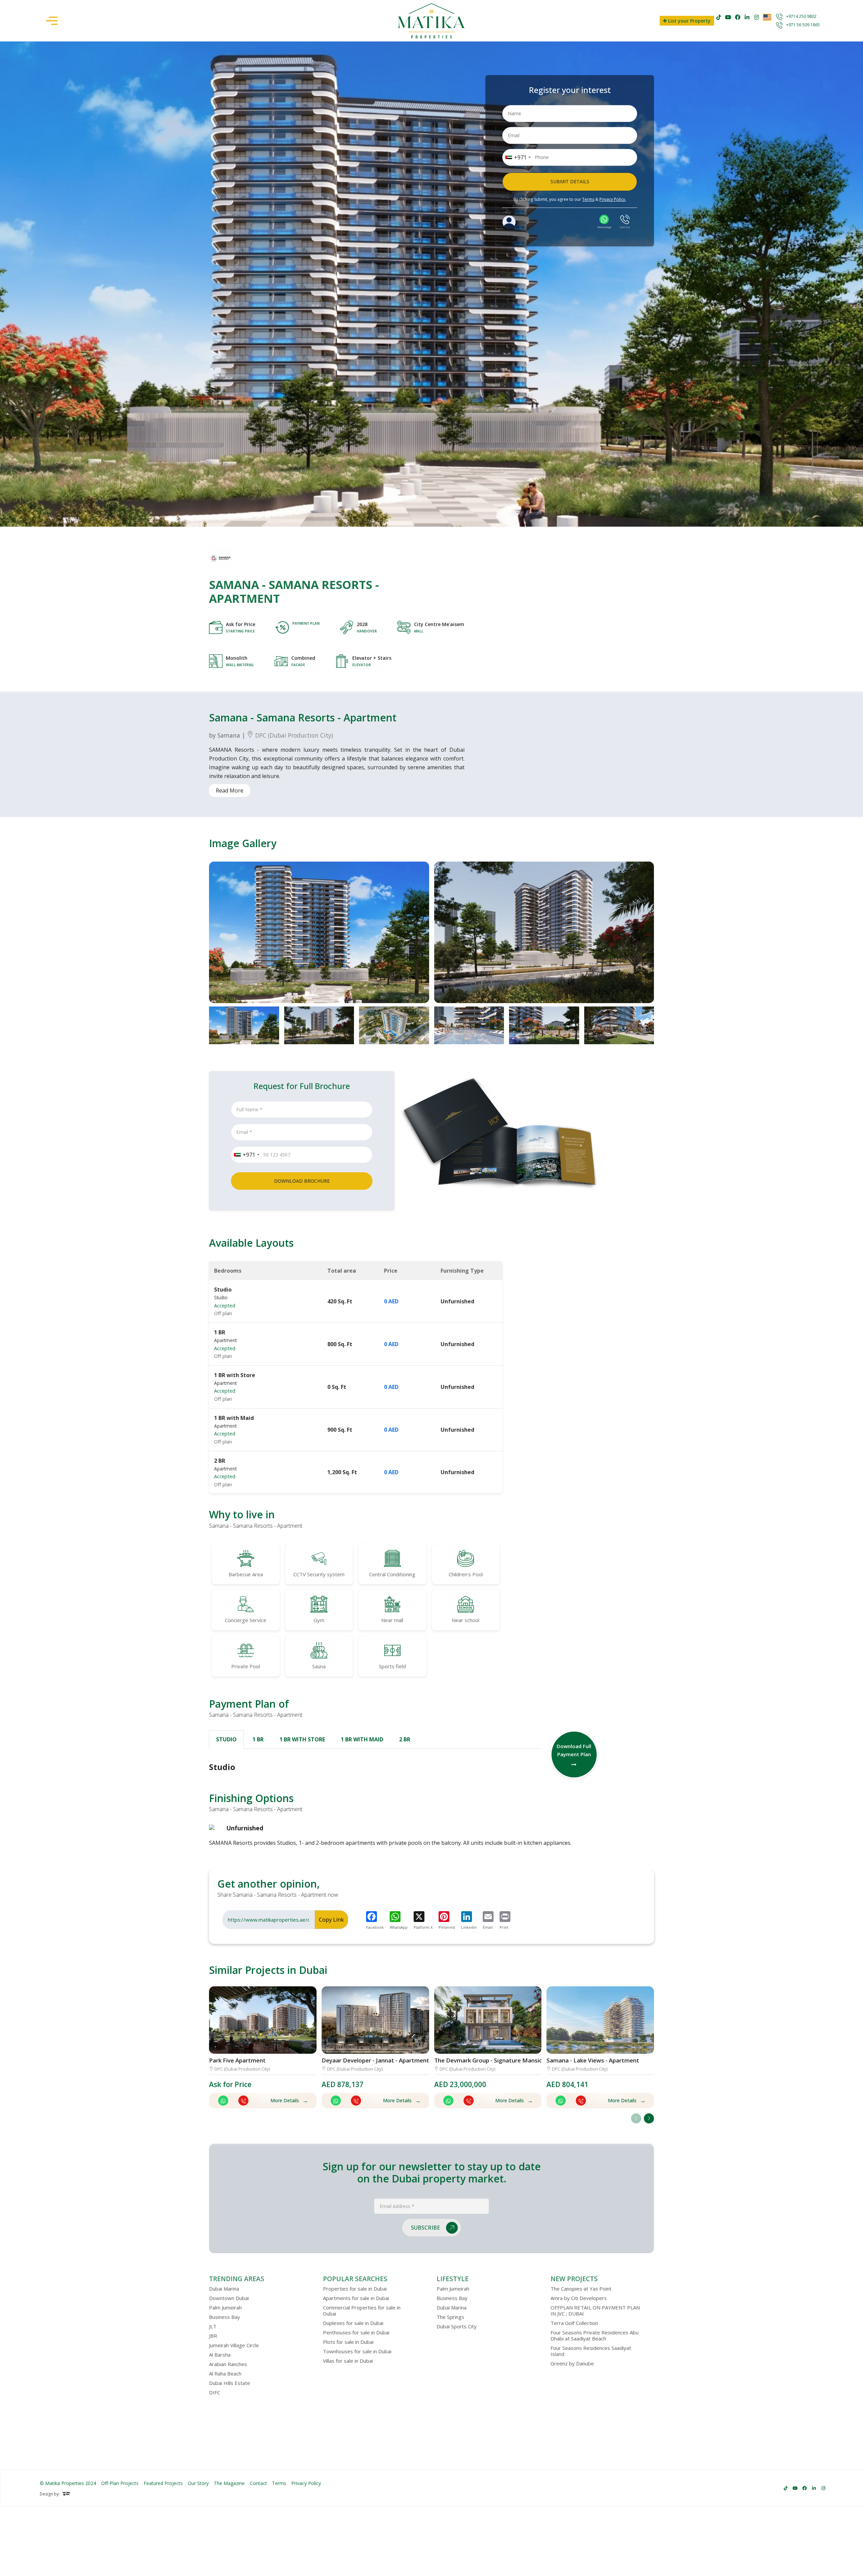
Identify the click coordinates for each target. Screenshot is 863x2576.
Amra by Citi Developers (579, 2298)
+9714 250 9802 (801, 16)
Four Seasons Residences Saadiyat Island (591, 2351)
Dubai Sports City (457, 2326)
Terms (588, 199)
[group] (319, 932)
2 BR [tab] (405, 1739)
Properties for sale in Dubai (355, 2289)
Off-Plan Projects (120, 2483)
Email (488, 1927)
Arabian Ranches (228, 2364)
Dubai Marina (224, 2289)
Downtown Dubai (229, 2298)
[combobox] (518, 157)
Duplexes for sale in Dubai (353, 2323)
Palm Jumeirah (225, 2307)
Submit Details (570, 181)
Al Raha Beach (225, 2373)
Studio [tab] (226, 1739)
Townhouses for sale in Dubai (357, 2351)
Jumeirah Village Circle (234, 2345)
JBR (213, 2336)
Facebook (375, 1927)
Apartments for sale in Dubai (356, 2298)
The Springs (450, 2317)
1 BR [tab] (258, 1739)
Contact (258, 2483)
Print (504, 1927)
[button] (649, 2118)
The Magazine (229, 2483)
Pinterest (447, 1927)
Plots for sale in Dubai (348, 2342)
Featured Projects (163, 2483)
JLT (213, 2326)
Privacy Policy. (613, 199)
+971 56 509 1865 (803, 25)
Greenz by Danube (572, 2363)
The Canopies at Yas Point (581, 2289)
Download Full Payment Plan (574, 1750)
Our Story (198, 2483)
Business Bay (225, 2317)
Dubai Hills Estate (230, 2383)
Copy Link (331, 1920)
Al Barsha (220, 2355)
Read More (230, 790)
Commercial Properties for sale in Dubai (362, 2310)
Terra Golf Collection (574, 2323)
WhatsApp (399, 1927)
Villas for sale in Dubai (348, 2361)
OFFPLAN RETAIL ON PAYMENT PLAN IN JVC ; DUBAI (595, 2310)
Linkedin (469, 1927)
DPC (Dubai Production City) (293, 735)
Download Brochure (302, 1181)
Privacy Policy (306, 2483)
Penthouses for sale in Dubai (356, 2332)
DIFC (215, 2392)
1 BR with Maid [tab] (362, 1739)
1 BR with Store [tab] (302, 1739)
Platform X (423, 1927)
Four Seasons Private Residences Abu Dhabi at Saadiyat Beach (594, 2335)
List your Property (689, 21)
